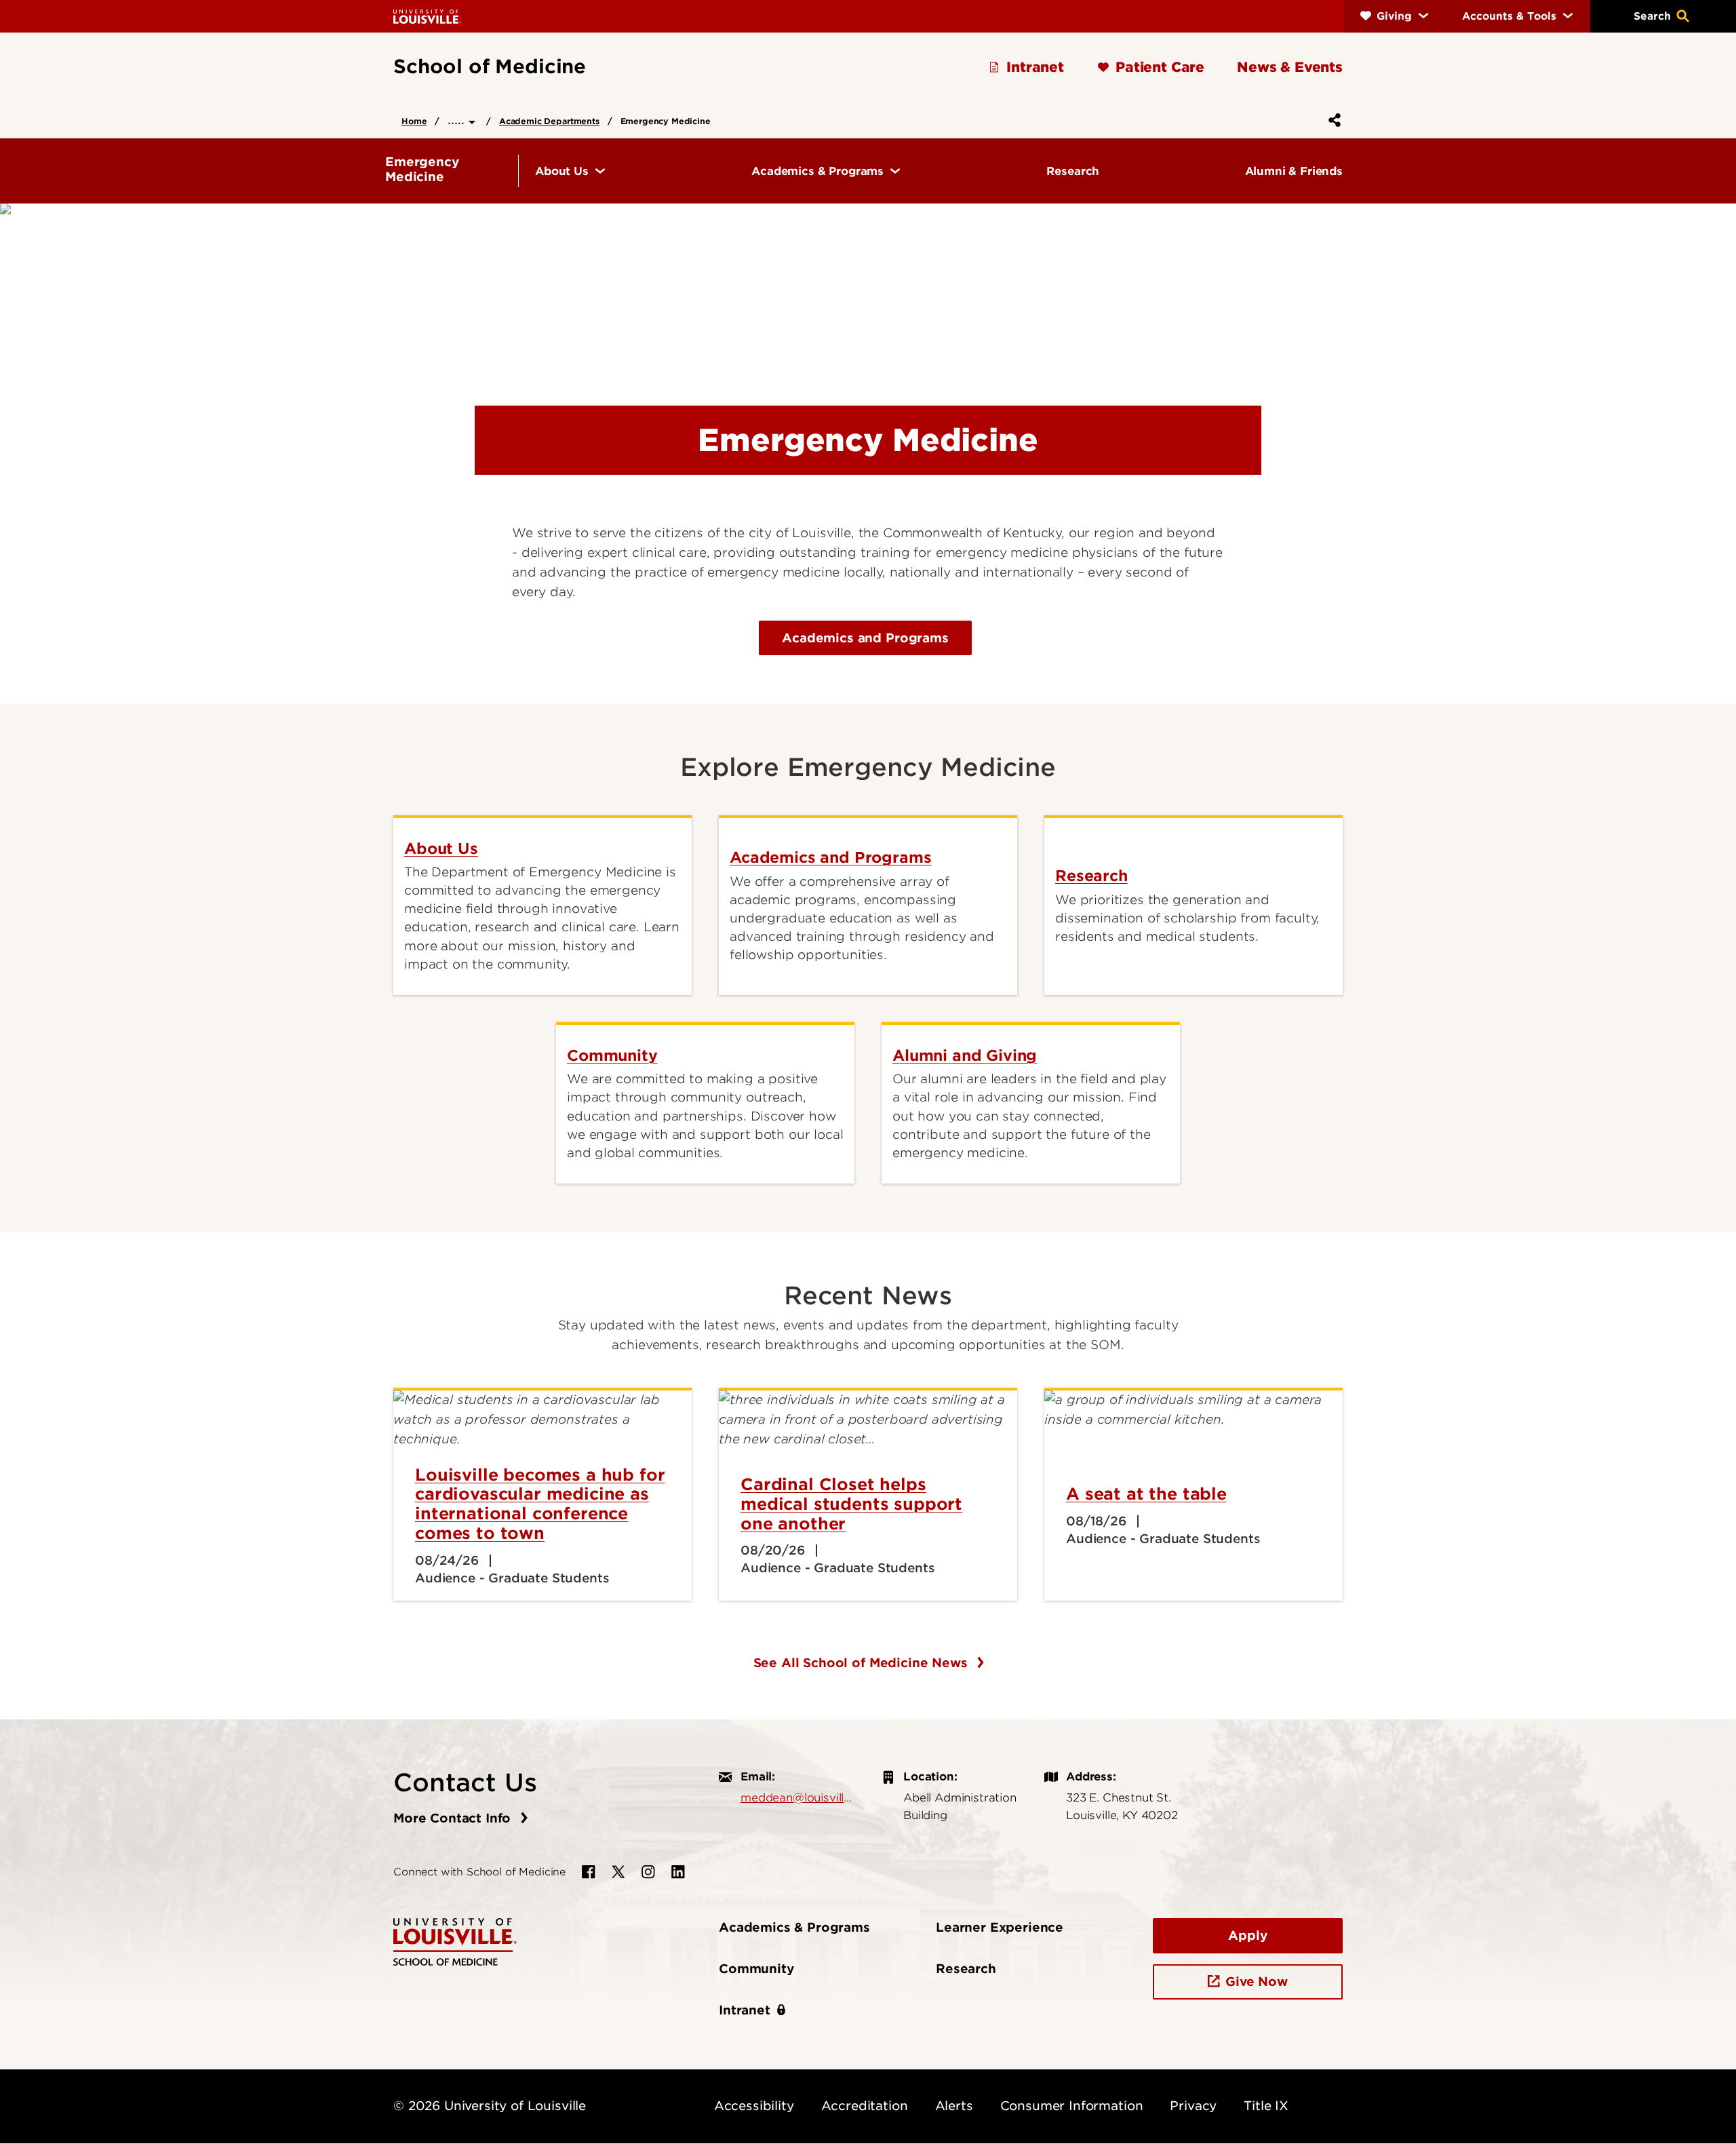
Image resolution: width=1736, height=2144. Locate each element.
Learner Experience (1000, 1927)
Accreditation (865, 2106)
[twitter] (618, 1872)
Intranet (745, 2010)
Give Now (1257, 1982)
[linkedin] (678, 1872)
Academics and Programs (865, 638)
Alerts (954, 2106)
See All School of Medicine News (863, 1663)
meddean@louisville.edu (797, 1797)
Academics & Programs (794, 1927)
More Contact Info (454, 1818)
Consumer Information (1072, 2106)
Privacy (1193, 2106)
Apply (1247, 1935)
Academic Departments (549, 121)
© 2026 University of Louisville (490, 2106)
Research (966, 1969)
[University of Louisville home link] (427, 16)
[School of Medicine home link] (455, 1941)
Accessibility (754, 2106)
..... (458, 120)
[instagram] (648, 1872)
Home (414, 121)
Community (756, 1969)
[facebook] (589, 1872)
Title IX (1266, 2106)
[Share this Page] (1332, 120)
